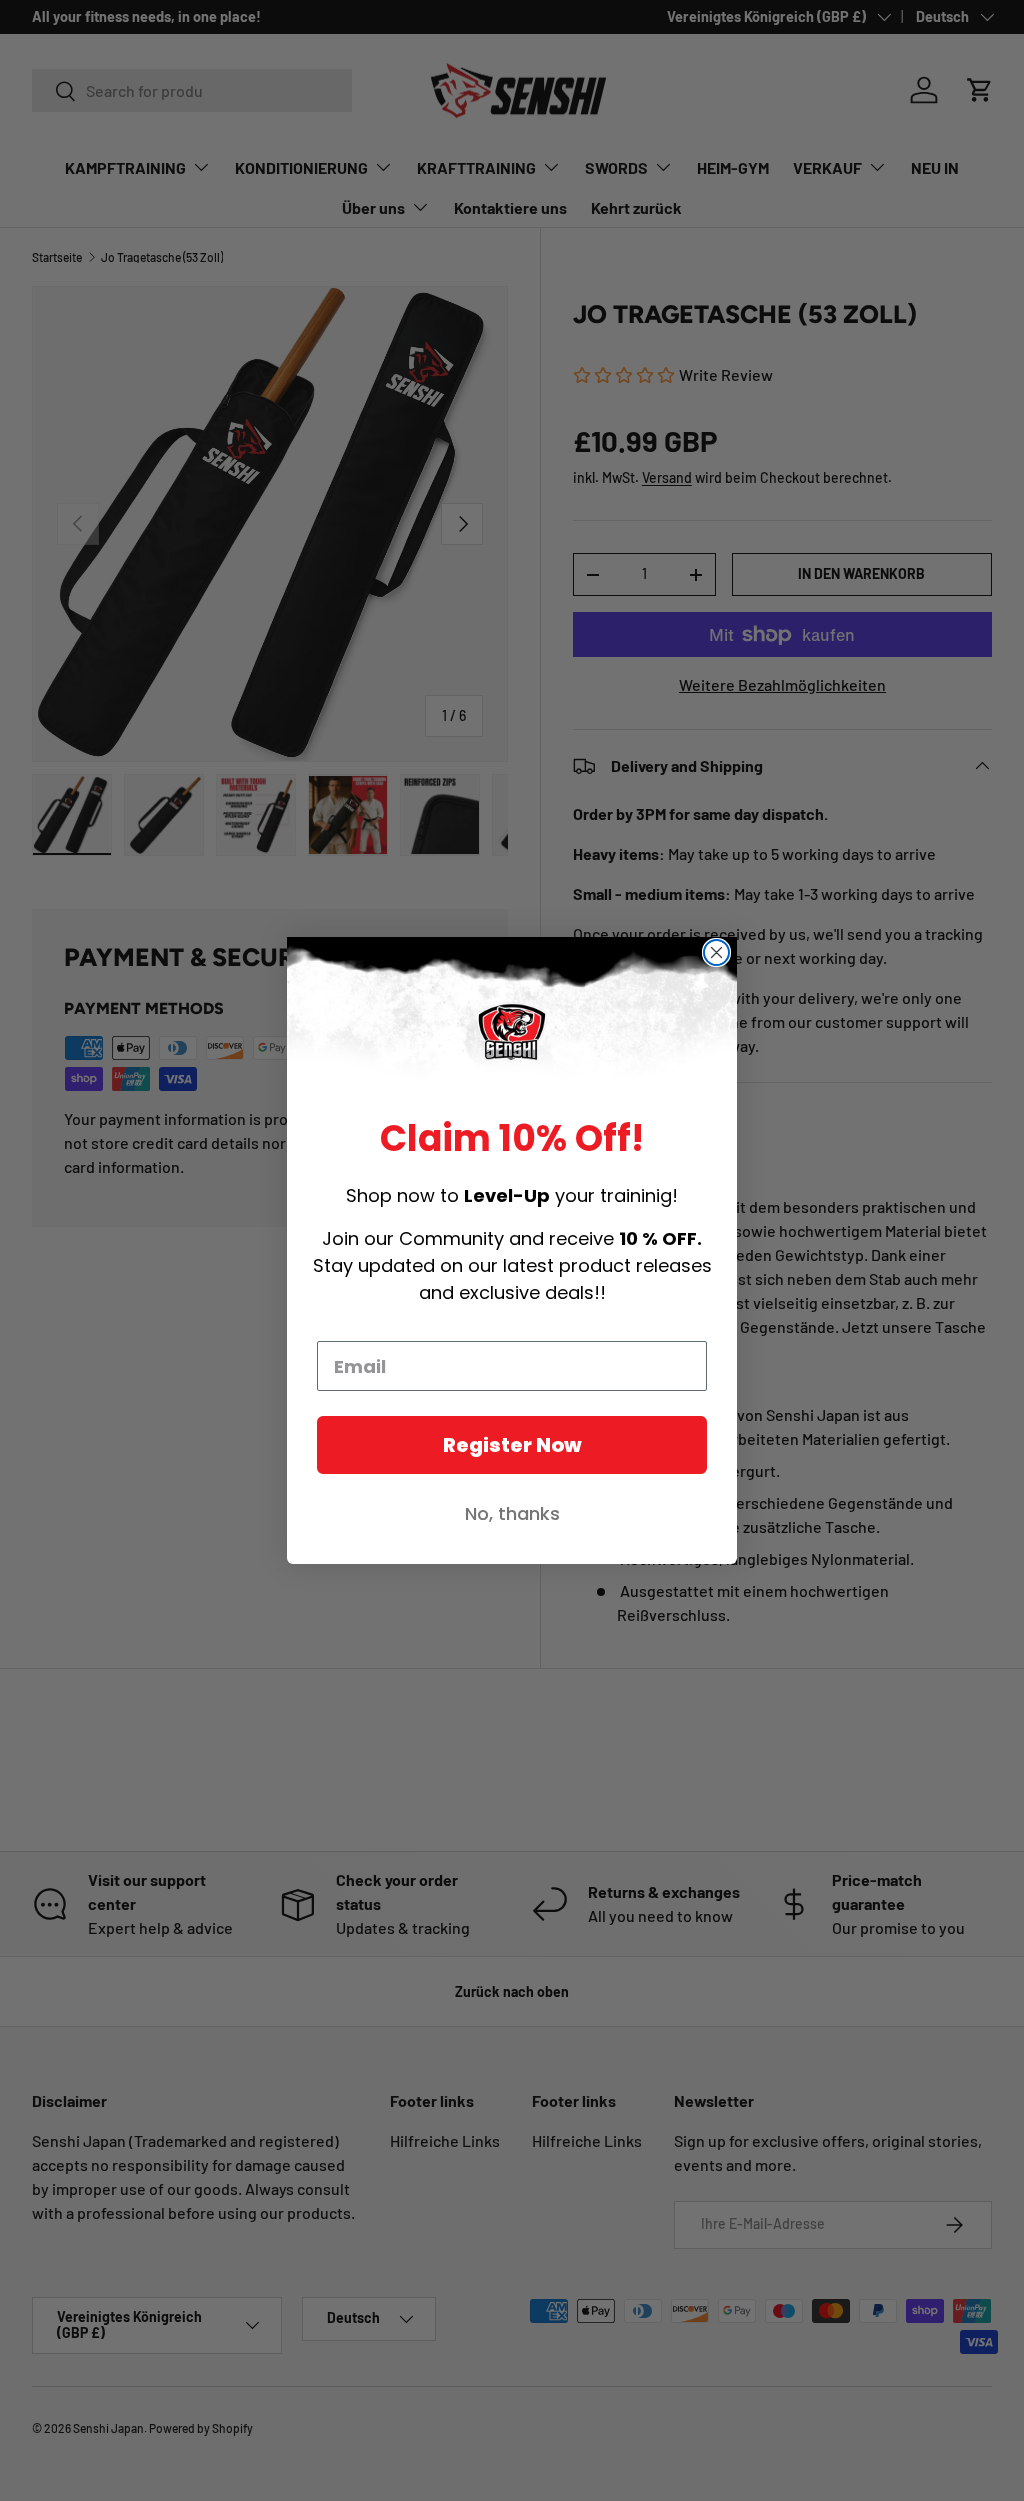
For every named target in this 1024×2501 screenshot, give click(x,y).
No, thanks (512, 1513)
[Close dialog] (716, 952)
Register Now (512, 1445)
